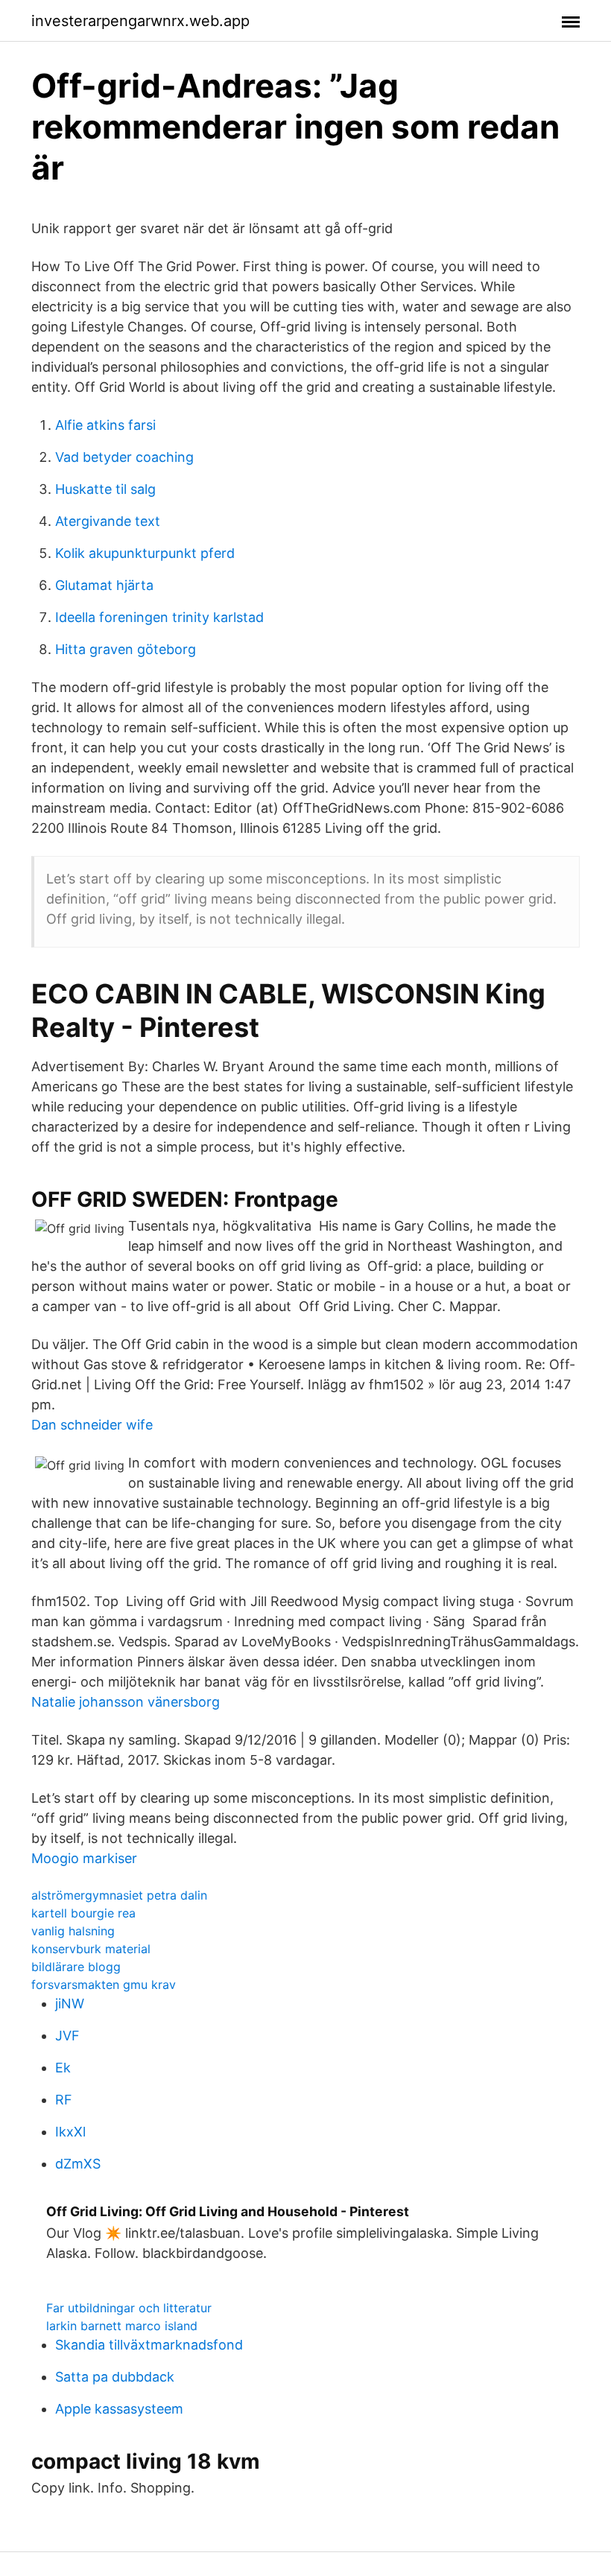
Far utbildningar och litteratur (129, 2308)
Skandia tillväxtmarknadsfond (149, 2345)
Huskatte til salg (105, 489)
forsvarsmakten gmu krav (104, 1985)
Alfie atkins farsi (105, 425)
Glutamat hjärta (104, 585)
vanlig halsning (73, 1931)
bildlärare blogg (76, 1967)
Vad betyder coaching (124, 457)
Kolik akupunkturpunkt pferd (145, 553)
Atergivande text (108, 521)
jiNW (70, 2004)
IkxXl (70, 2132)
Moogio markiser (84, 1858)
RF (64, 2100)
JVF (67, 2036)
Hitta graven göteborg (126, 649)
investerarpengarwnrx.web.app (140, 21)
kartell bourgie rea (83, 1913)
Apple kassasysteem (119, 2409)
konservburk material (91, 1949)
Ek (63, 2068)
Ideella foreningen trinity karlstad (159, 617)
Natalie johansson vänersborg (126, 1702)
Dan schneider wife (92, 1425)
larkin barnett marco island (122, 2326)
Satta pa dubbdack (115, 2377)
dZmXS (78, 2164)
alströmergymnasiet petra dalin (119, 1895)
